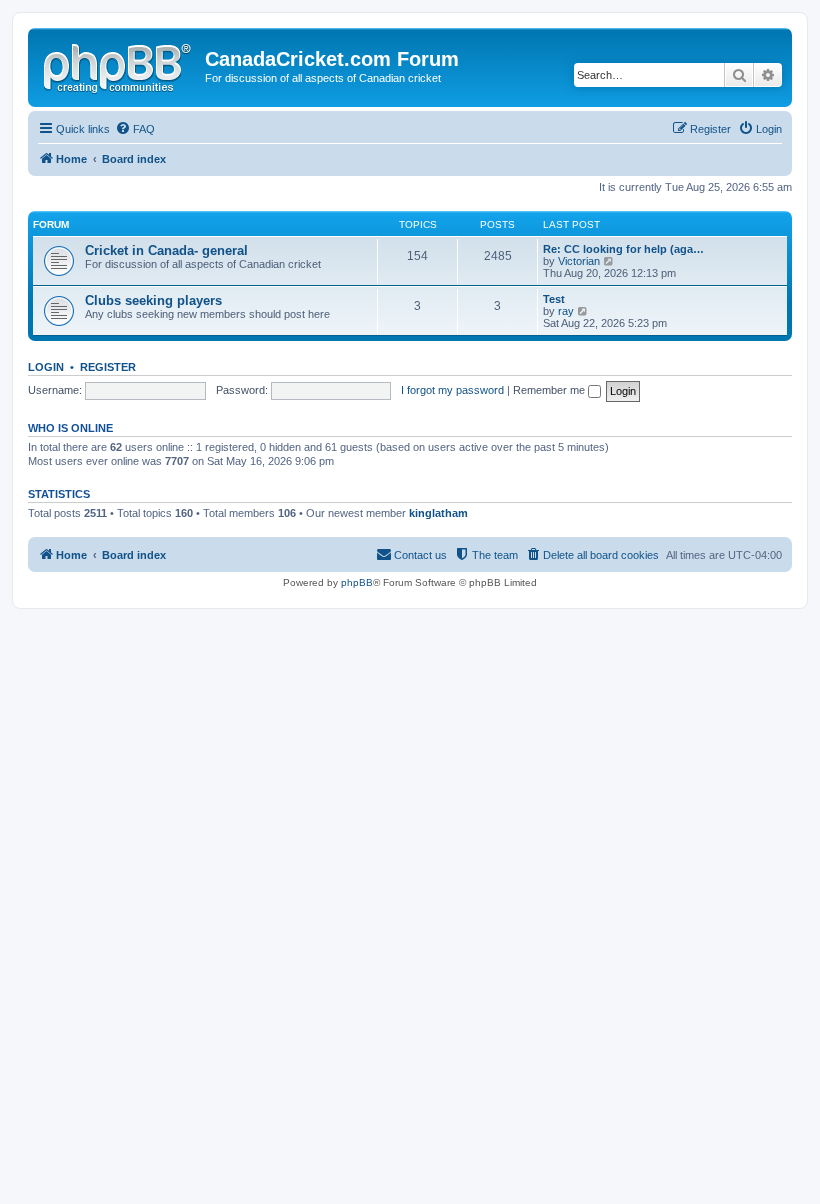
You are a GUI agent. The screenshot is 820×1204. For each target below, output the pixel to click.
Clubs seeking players (153, 300)
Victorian (579, 261)
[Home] (119, 65)
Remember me (550, 390)
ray (566, 311)
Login (46, 367)
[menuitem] (135, 129)
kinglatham (438, 513)
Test (554, 299)
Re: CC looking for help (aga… (623, 249)
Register (108, 367)
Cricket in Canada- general (166, 250)
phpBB (357, 582)
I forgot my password (452, 390)
